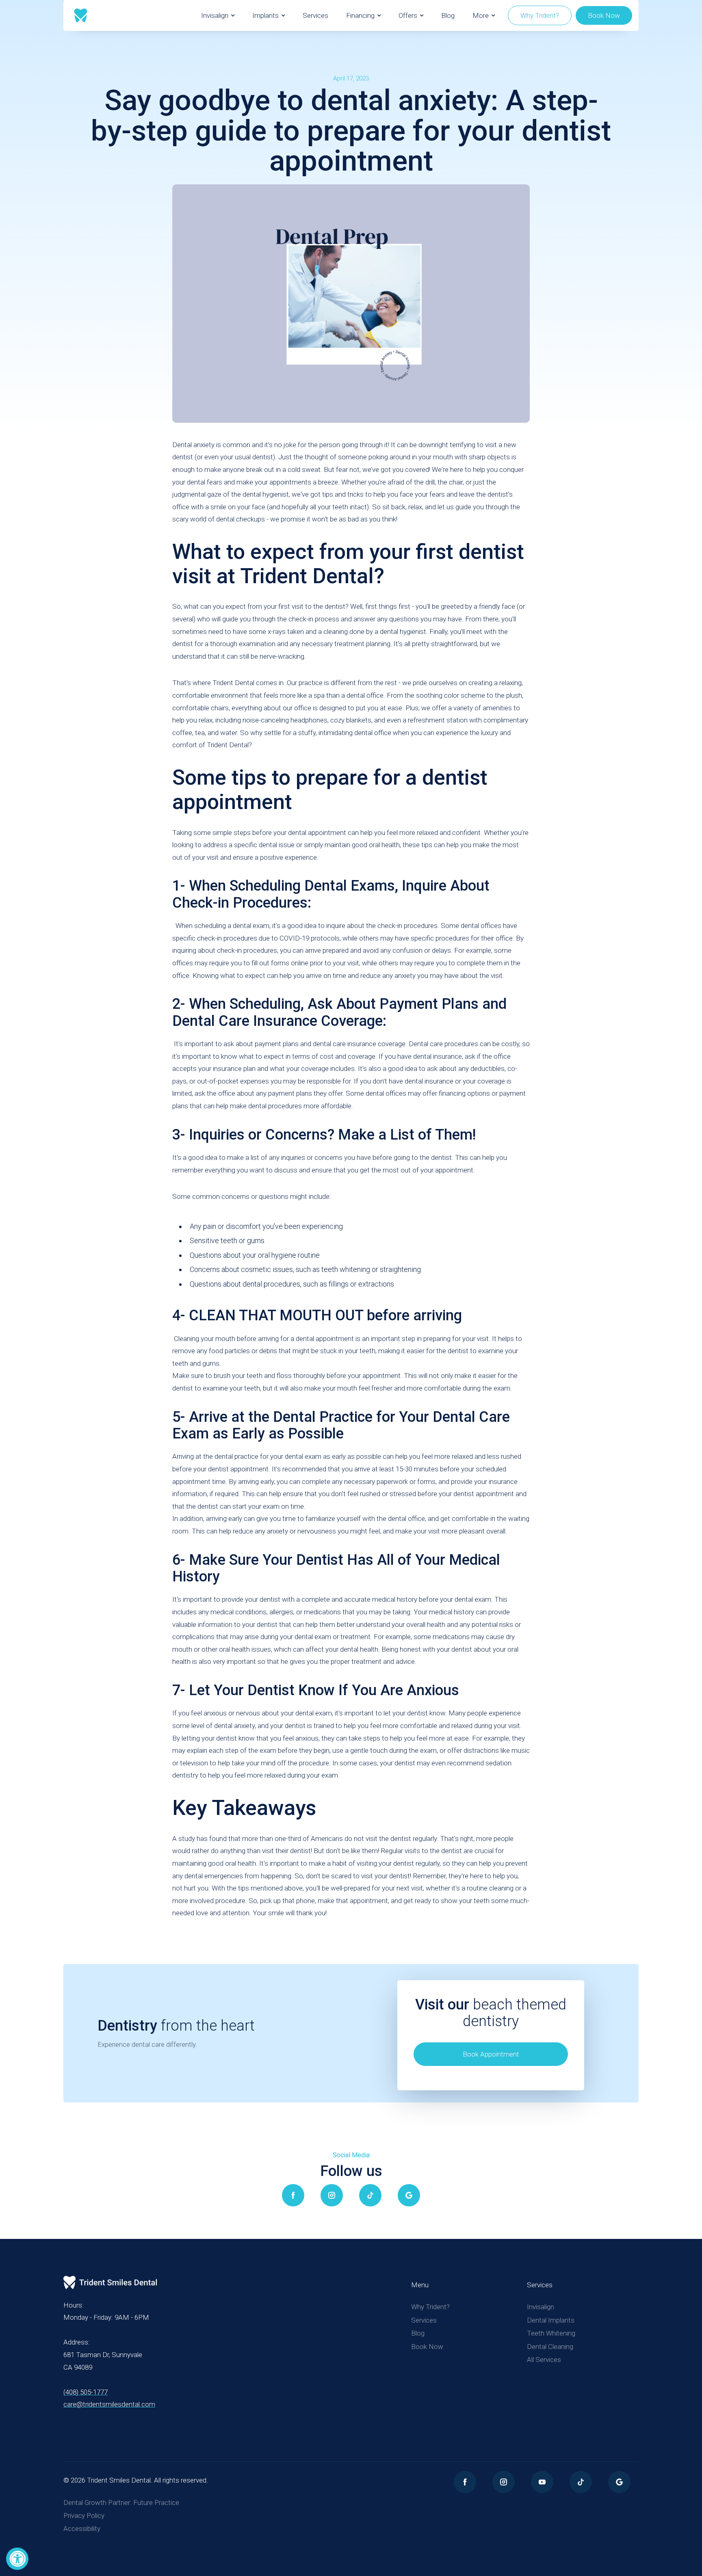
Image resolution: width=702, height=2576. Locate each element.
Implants (265, 15)
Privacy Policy (84, 2515)
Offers (408, 15)
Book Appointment (491, 2054)
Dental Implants (551, 2320)
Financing (360, 15)
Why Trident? (540, 15)
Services (315, 15)
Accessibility (82, 2528)
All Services (544, 2360)
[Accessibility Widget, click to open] (17, 2559)
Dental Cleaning (550, 2347)
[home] (81, 15)
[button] (218, 15)
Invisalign (215, 15)
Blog (448, 15)
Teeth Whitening (551, 2333)
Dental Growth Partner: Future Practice (121, 2502)
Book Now (604, 15)
